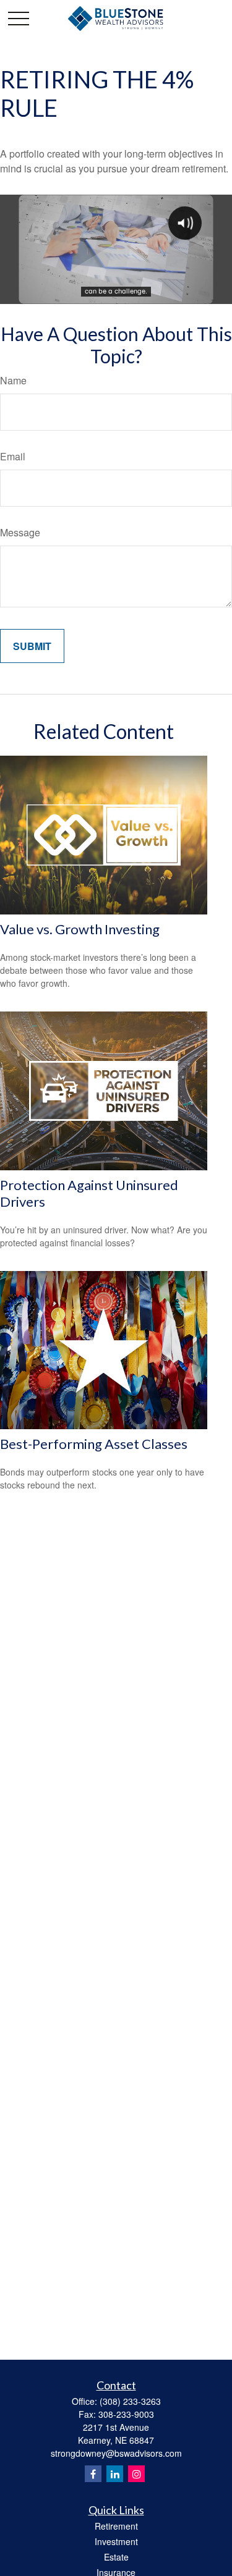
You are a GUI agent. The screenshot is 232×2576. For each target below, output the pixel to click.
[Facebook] (93, 2474)
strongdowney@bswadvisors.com (116, 2453)
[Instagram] (136, 2474)
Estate (116, 2557)
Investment (116, 2541)
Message (20, 532)
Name (13, 380)
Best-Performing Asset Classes (94, 1444)
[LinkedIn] (115, 2474)
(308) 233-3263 (130, 2401)
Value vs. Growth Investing (80, 929)
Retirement (116, 2526)
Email (13, 456)
